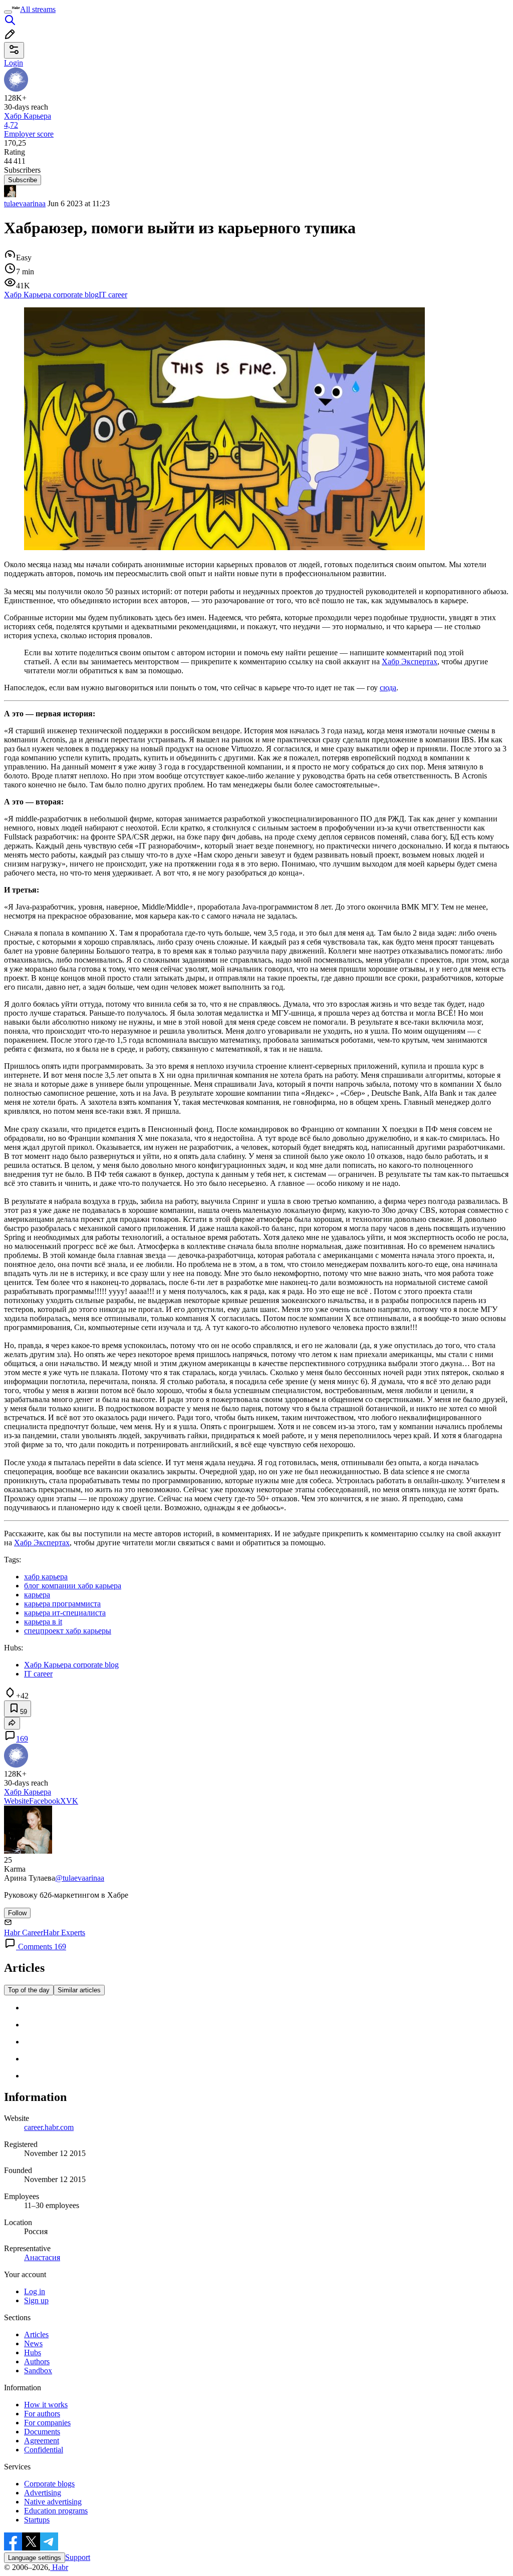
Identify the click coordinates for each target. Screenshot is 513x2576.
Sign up (36, 2300)
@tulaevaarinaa (80, 1878)
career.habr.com (49, 2127)
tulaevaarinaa (25, 203)
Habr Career (24, 1933)
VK (72, 1801)
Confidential (44, 2450)
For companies (47, 2423)
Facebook (45, 1801)
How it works (46, 2405)
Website (17, 1801)
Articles (36, 2334)
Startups (37, 2520)
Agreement (42, 2441)
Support (78, 2557)
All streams (38, 9)
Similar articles (79, 1990)
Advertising (43, 2493)
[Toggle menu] (8, 12)
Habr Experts (64, 1933)
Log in (35, 2291)
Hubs (33, 2352)
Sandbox (38, 2371)
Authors (37, 2362)
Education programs (56, 2511)
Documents (42, 2432)
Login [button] (14, 63)
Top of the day (29, 1990)
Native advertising (53, 2502)
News (33, 2343)
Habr (59, 2567)
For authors (42, 2414)
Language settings (35, 2558)
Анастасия (42, 2257)
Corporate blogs (49, 2484)
